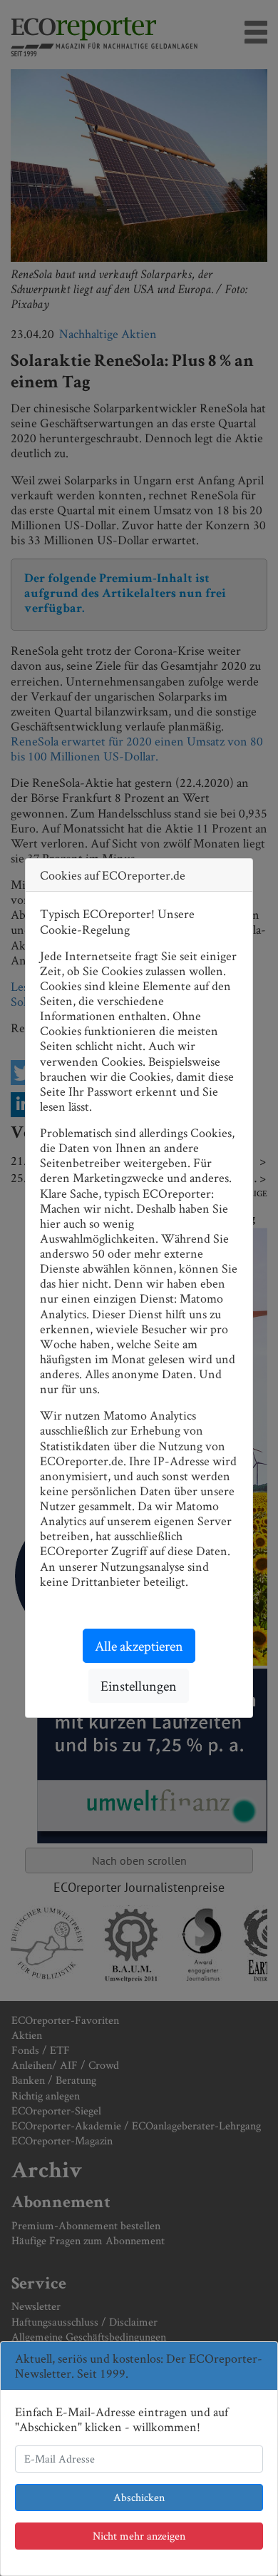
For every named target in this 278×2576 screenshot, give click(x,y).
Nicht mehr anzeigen (139, 2536)
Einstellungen (139, 1686)
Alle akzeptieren (139, 1646)
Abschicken (139, 2497)
